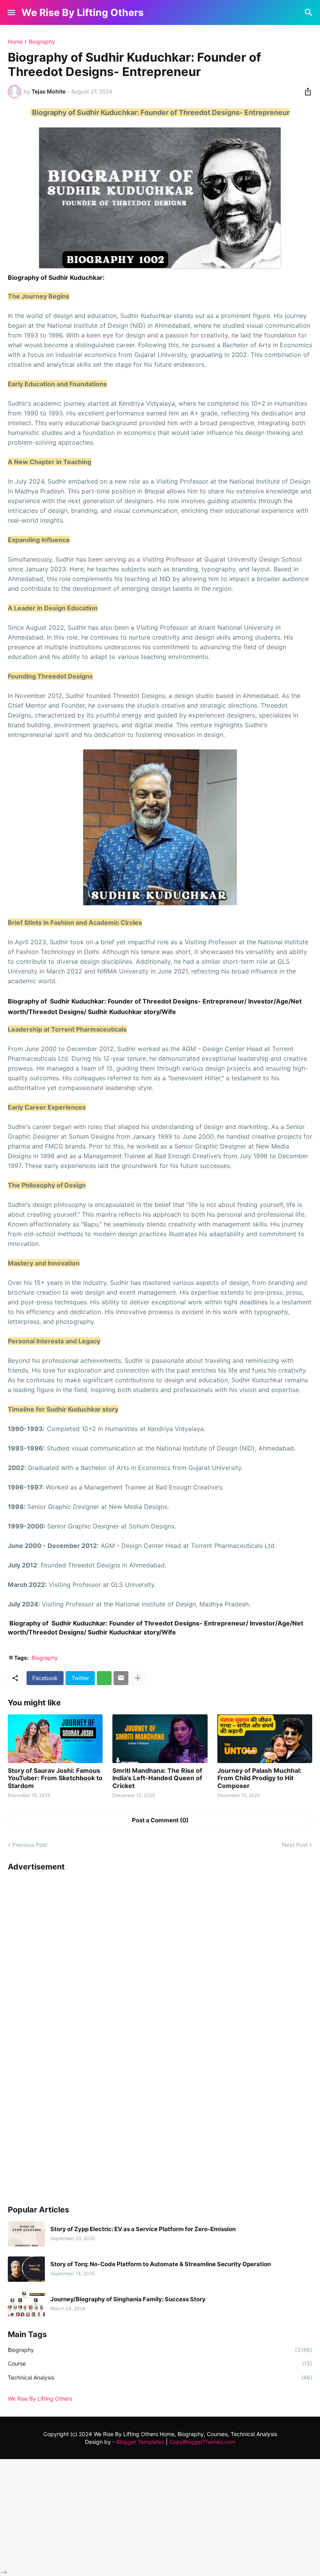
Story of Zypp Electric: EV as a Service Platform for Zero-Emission (143, 2229)
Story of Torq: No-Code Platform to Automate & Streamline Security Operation (161, 2264)
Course (160, 2363)
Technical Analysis (160, 2377)
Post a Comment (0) (160, 1820)
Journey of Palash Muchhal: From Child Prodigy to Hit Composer (260, 1778)
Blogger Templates (140, 2442)
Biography (42, 42)
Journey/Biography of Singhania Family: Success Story (128, 2299)
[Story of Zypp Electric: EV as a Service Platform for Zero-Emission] (26, 2234)
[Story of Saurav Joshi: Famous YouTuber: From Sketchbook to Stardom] (55, 1739)
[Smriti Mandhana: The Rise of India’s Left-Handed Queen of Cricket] (160, 1739)
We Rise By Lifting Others (83, 12)
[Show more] (138, 1678)
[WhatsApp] (104, 1678)
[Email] (121, 1678)
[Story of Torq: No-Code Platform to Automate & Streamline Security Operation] (26, 2269)
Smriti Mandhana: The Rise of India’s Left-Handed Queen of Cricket (157, 1778)
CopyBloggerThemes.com (202, 2442)
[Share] (306, 92)
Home (15, 42)
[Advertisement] (66, 2034)
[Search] (310, 12)
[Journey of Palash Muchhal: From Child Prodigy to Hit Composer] (265, 1739)
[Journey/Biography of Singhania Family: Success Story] (26, 2304)
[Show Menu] (11, 12)
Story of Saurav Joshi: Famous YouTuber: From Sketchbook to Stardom (55, 1778)
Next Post (295, 1845)
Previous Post (30, 1845)
